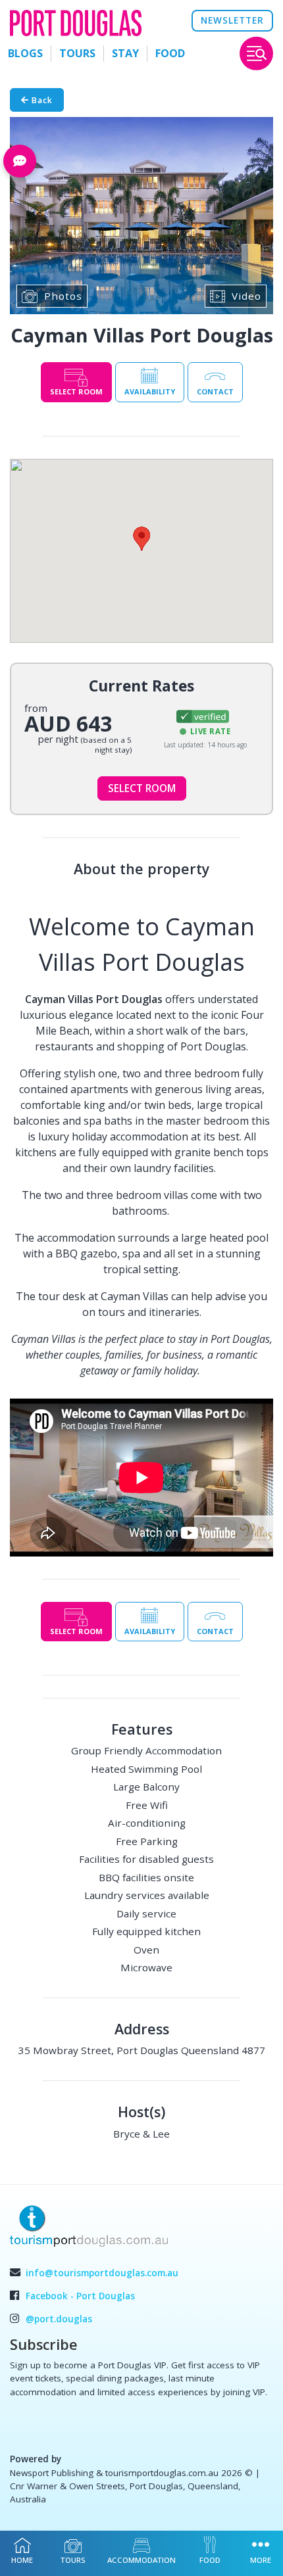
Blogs (25, 53)
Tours (77, 53)
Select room (76, 391)
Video (246, 296)
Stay (125, 53)
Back (41, 100)
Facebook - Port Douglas (80, 2296)
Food (170, 53)
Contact (215, 391)
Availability (150, 391)
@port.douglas (59, 2319)
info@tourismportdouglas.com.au (102, 2273)
